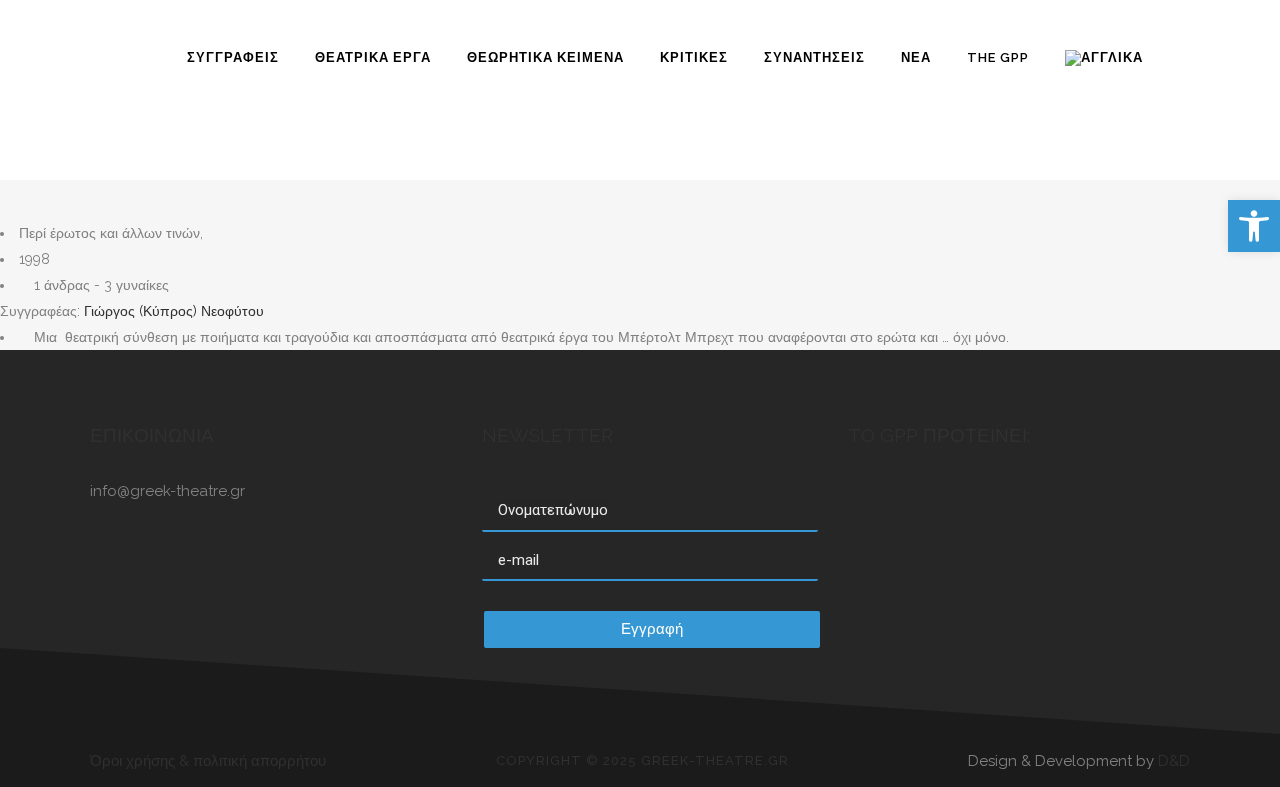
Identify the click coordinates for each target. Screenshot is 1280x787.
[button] (1254, 226)
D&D (1174, 761)
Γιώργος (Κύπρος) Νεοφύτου (172, 311)
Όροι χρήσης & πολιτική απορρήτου (208, 761)
